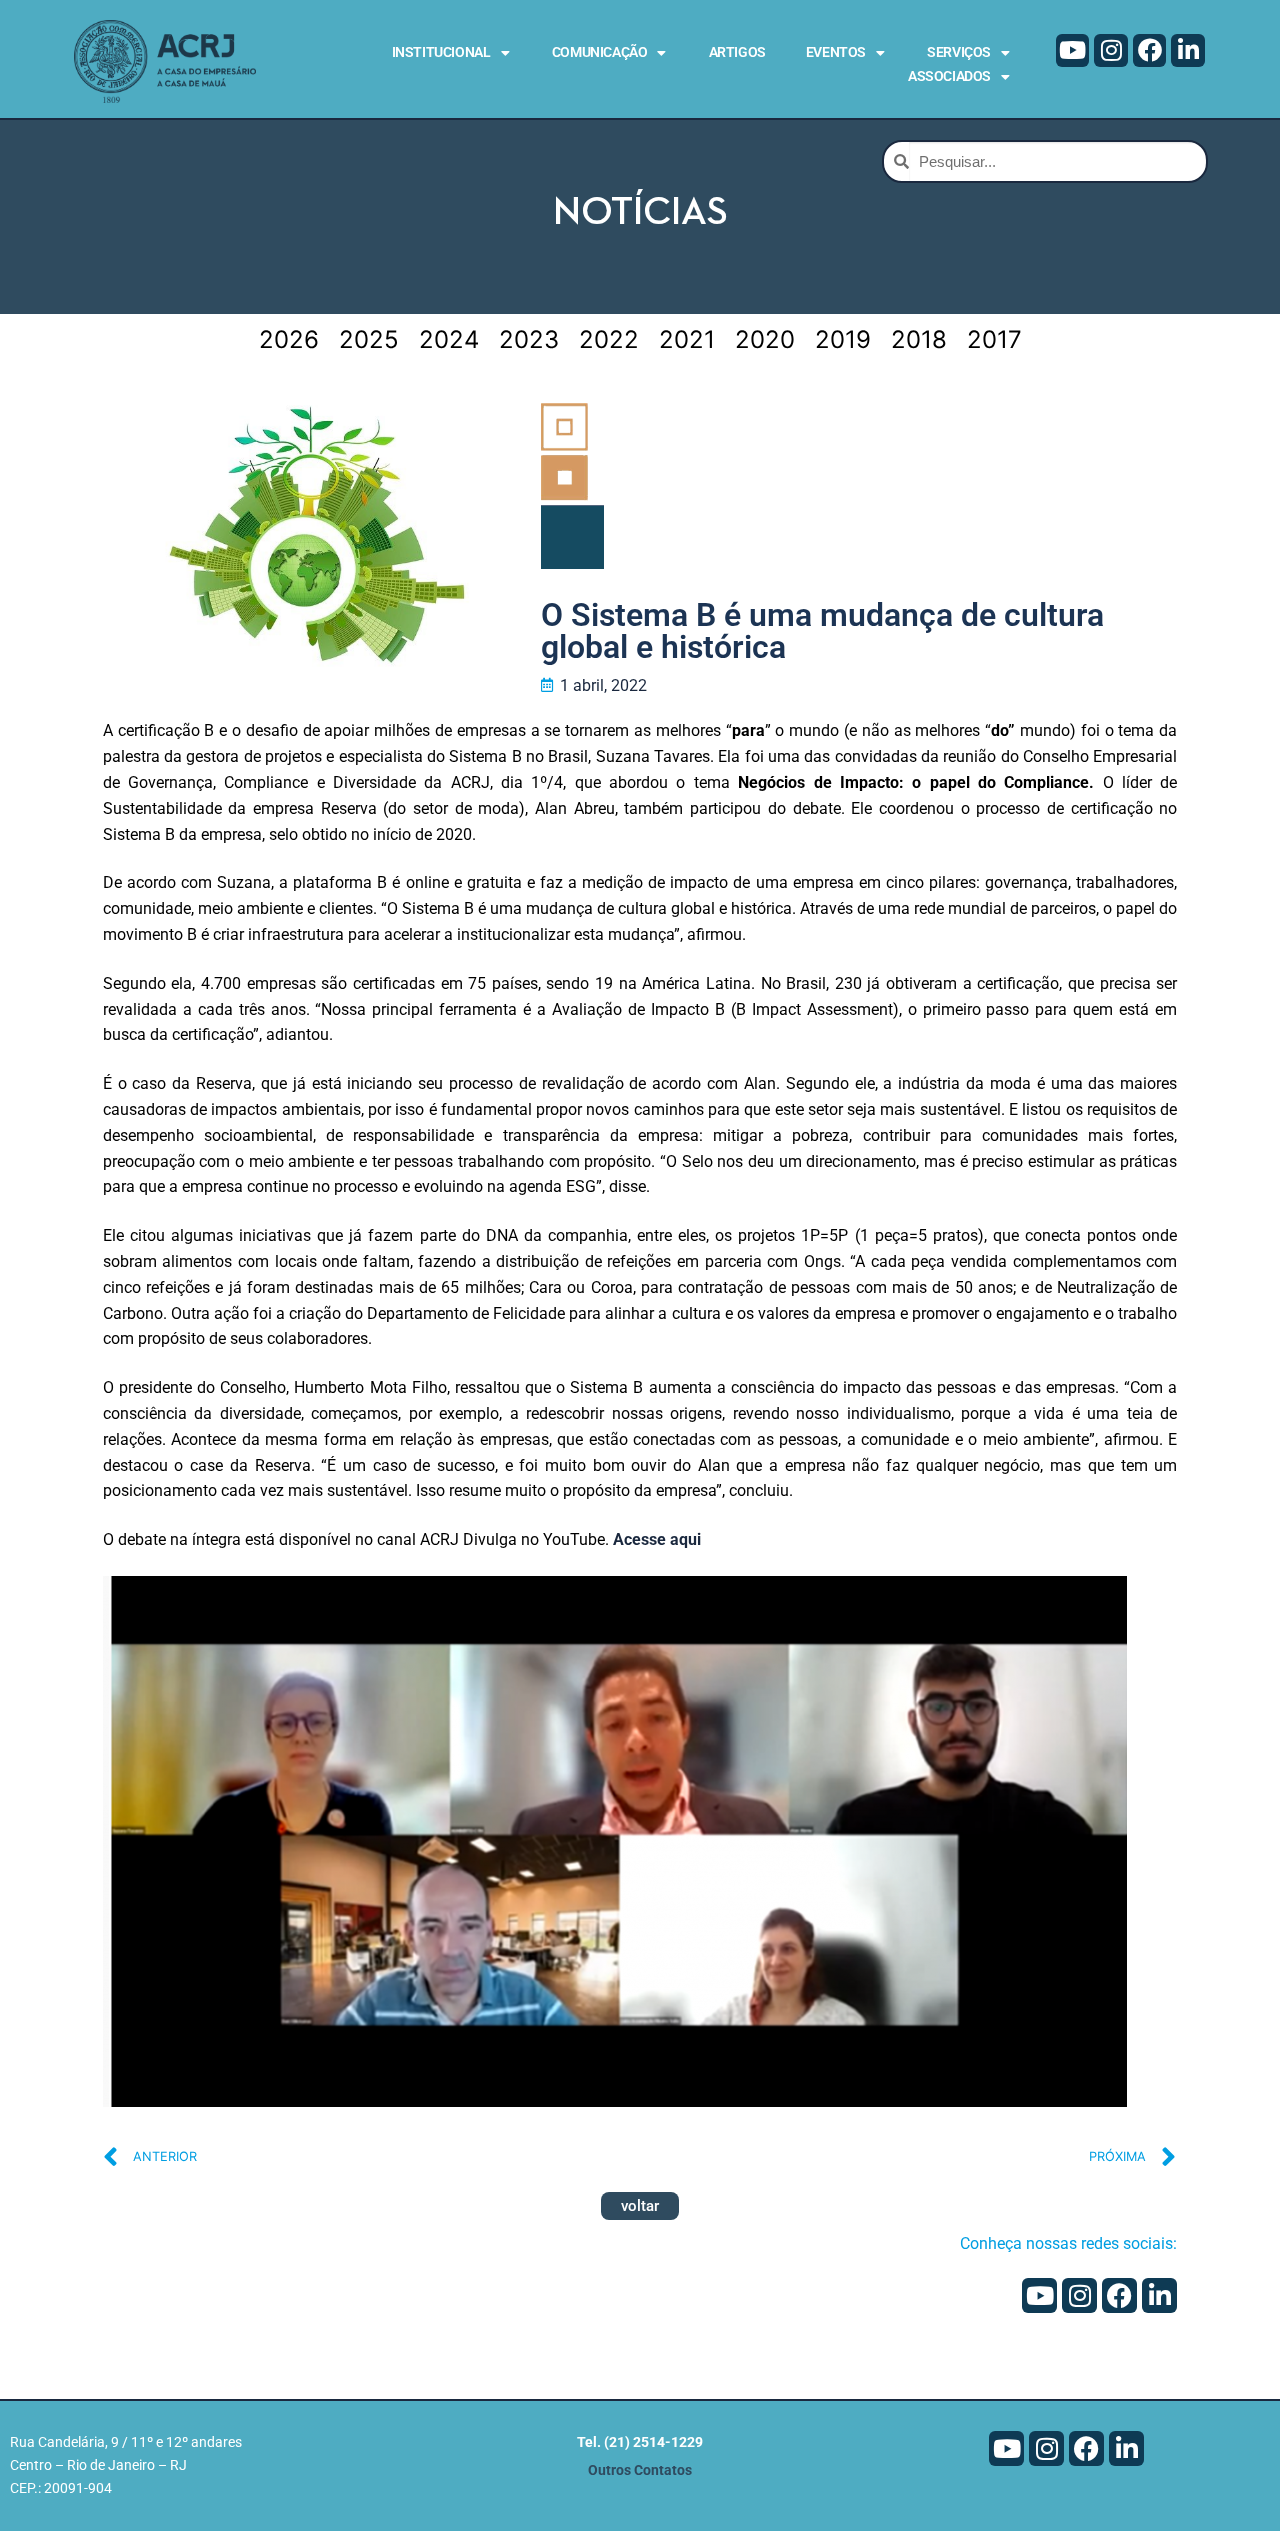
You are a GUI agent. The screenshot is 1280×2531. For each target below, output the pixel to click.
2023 (529, 339)
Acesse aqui (657, 1539)
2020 (765, 339)
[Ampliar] (1093, 1609)
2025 (369, 339)
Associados (949, 76)
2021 (687, 339)
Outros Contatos (640, 2470)
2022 (609, 339)
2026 (289, 339)
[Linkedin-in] (1188, 51)
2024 (449, 339)
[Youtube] (1073, 51)
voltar (640, 2206)
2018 (919, 339)
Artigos (737, 52)
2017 (994, 339)
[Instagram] (1111, 51)
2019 (843, 339)
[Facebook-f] (1150, 51)
